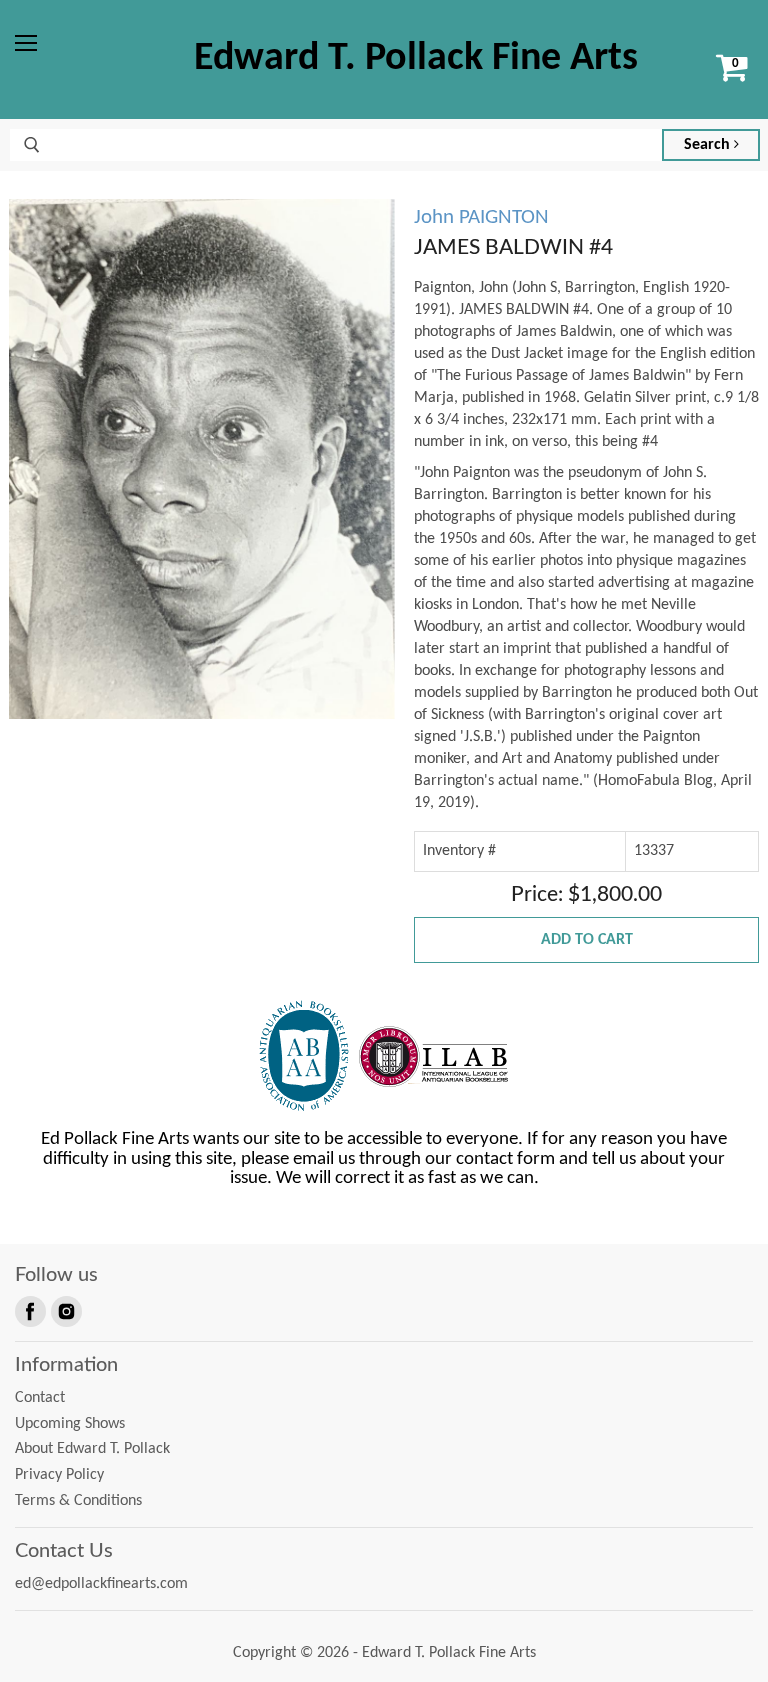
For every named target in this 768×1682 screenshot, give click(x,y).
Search (709, 145)
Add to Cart (587, 940)
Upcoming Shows (70, 1424)
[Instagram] (65, 1310)
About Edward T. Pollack (92, 1449)
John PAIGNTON (481, 217)
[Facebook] (29, 1310)
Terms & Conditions (78, 1501)
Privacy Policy (59, 1475)
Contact (40, 1398)
